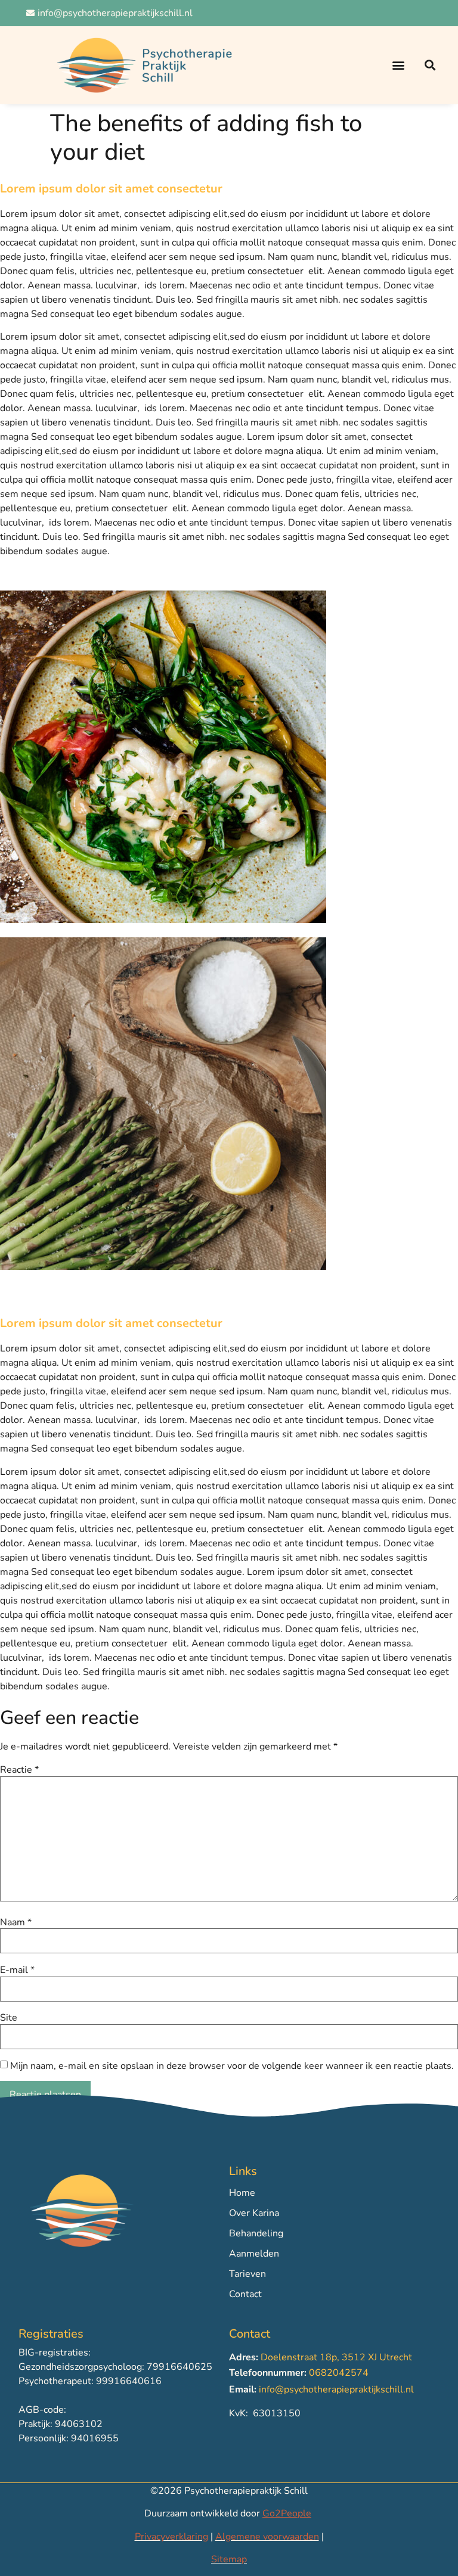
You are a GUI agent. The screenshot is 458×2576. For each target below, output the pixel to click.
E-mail (17, 1970)
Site (9, 2018)
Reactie (19, 1770)
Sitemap (229, 2559)
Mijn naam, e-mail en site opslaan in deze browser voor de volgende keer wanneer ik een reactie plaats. (232, 2066)
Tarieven (247, 2274)
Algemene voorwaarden (267, 2537)
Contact (245, 2294)
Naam (16, 1922)
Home (242, 2193)
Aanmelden (254, 2254)
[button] (398, 65)
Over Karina (254, 2213)
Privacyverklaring (171, 2537)
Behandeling (256, 2233)
